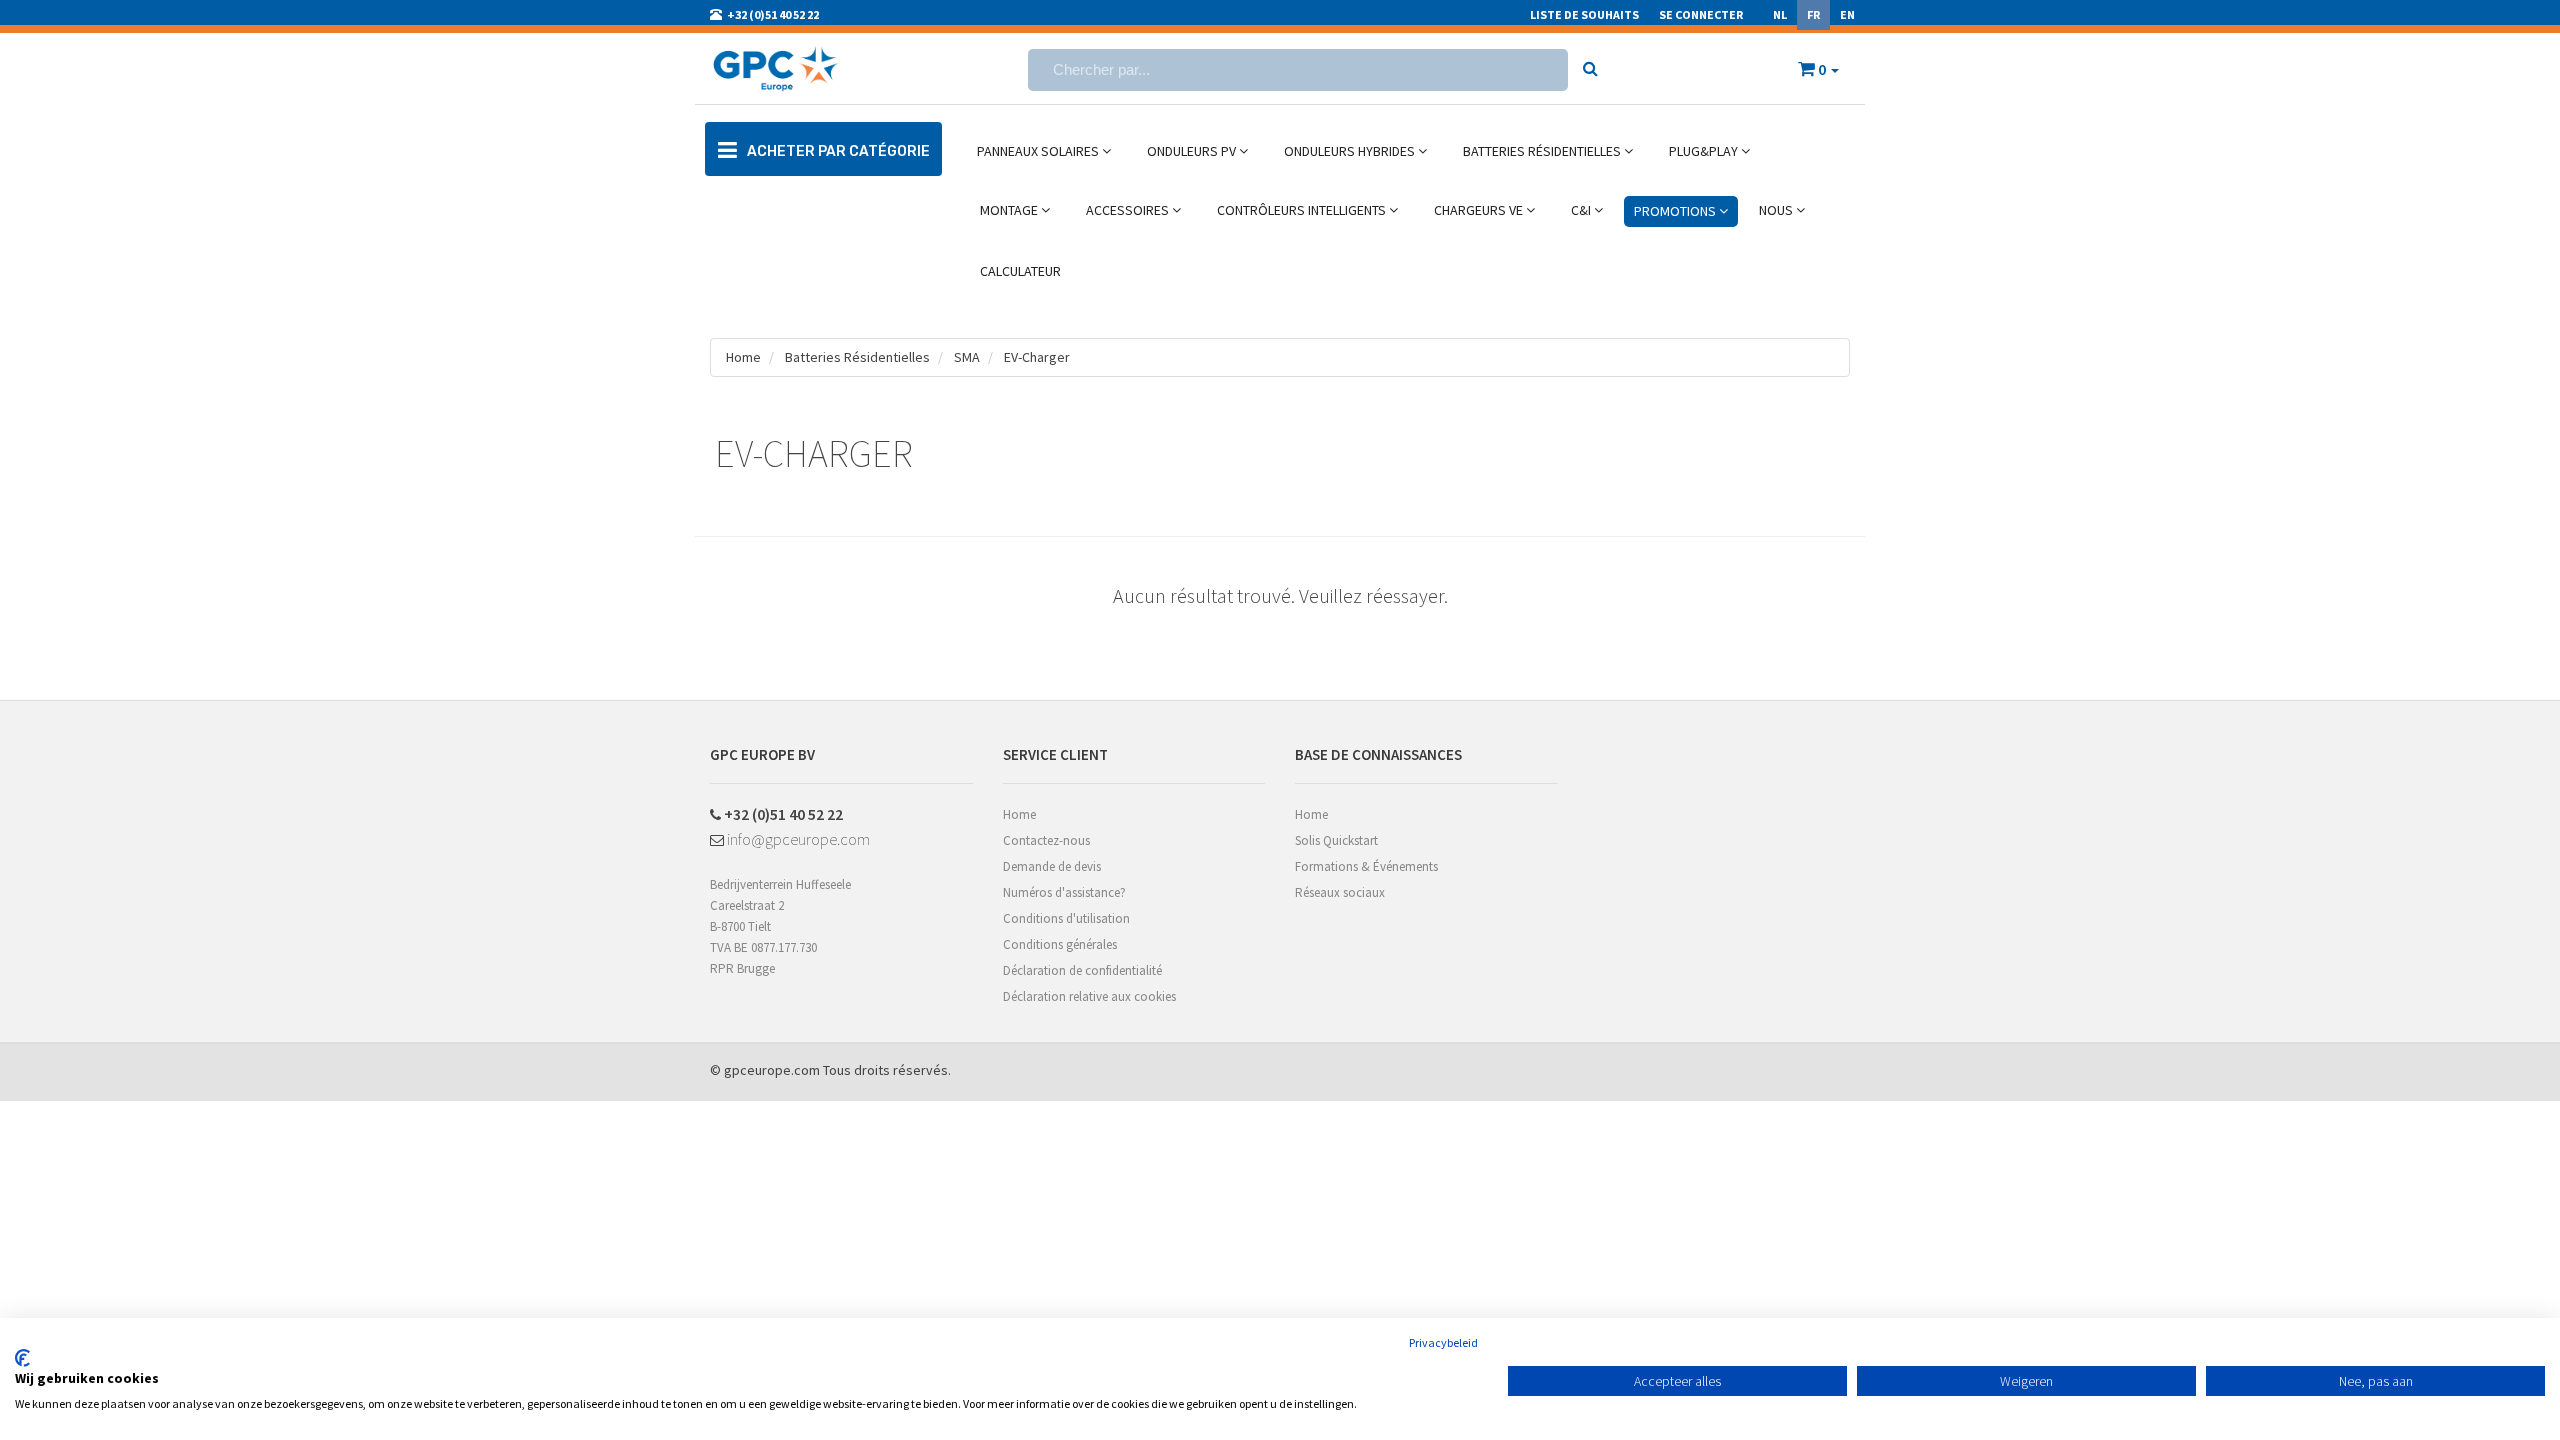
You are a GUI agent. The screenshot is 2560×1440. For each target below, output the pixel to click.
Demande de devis (1052, 866)
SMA (967, 357)
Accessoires (1129, 210)
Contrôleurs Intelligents (1303, 210)
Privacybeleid (1443, 1342)
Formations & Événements (1366, 866)
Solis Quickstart (1336, 840)
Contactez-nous (1046, 840)
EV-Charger (1037, 357)
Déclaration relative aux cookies (1089, 996)
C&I (1582, 210)
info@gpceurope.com (797, 839)
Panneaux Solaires (1039, 151)
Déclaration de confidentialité (1082, 970)
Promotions (1676, 211)
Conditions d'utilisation (1066, 918)
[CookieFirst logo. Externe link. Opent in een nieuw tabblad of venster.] (22, 1358)
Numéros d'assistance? (1064, 892)
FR (1813, 14)
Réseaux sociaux (1340, 892)
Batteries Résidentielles (1543, 151)
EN (1847, 14)
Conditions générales (1060, 944)
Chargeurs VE (1480, 210)
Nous (1777, 210)
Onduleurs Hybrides (1351, 151)
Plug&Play (1705, 151)
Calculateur (1020, 271)
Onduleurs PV (1193, 151)
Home (743, 357)
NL (1780, 14)
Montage (1010, 210)
